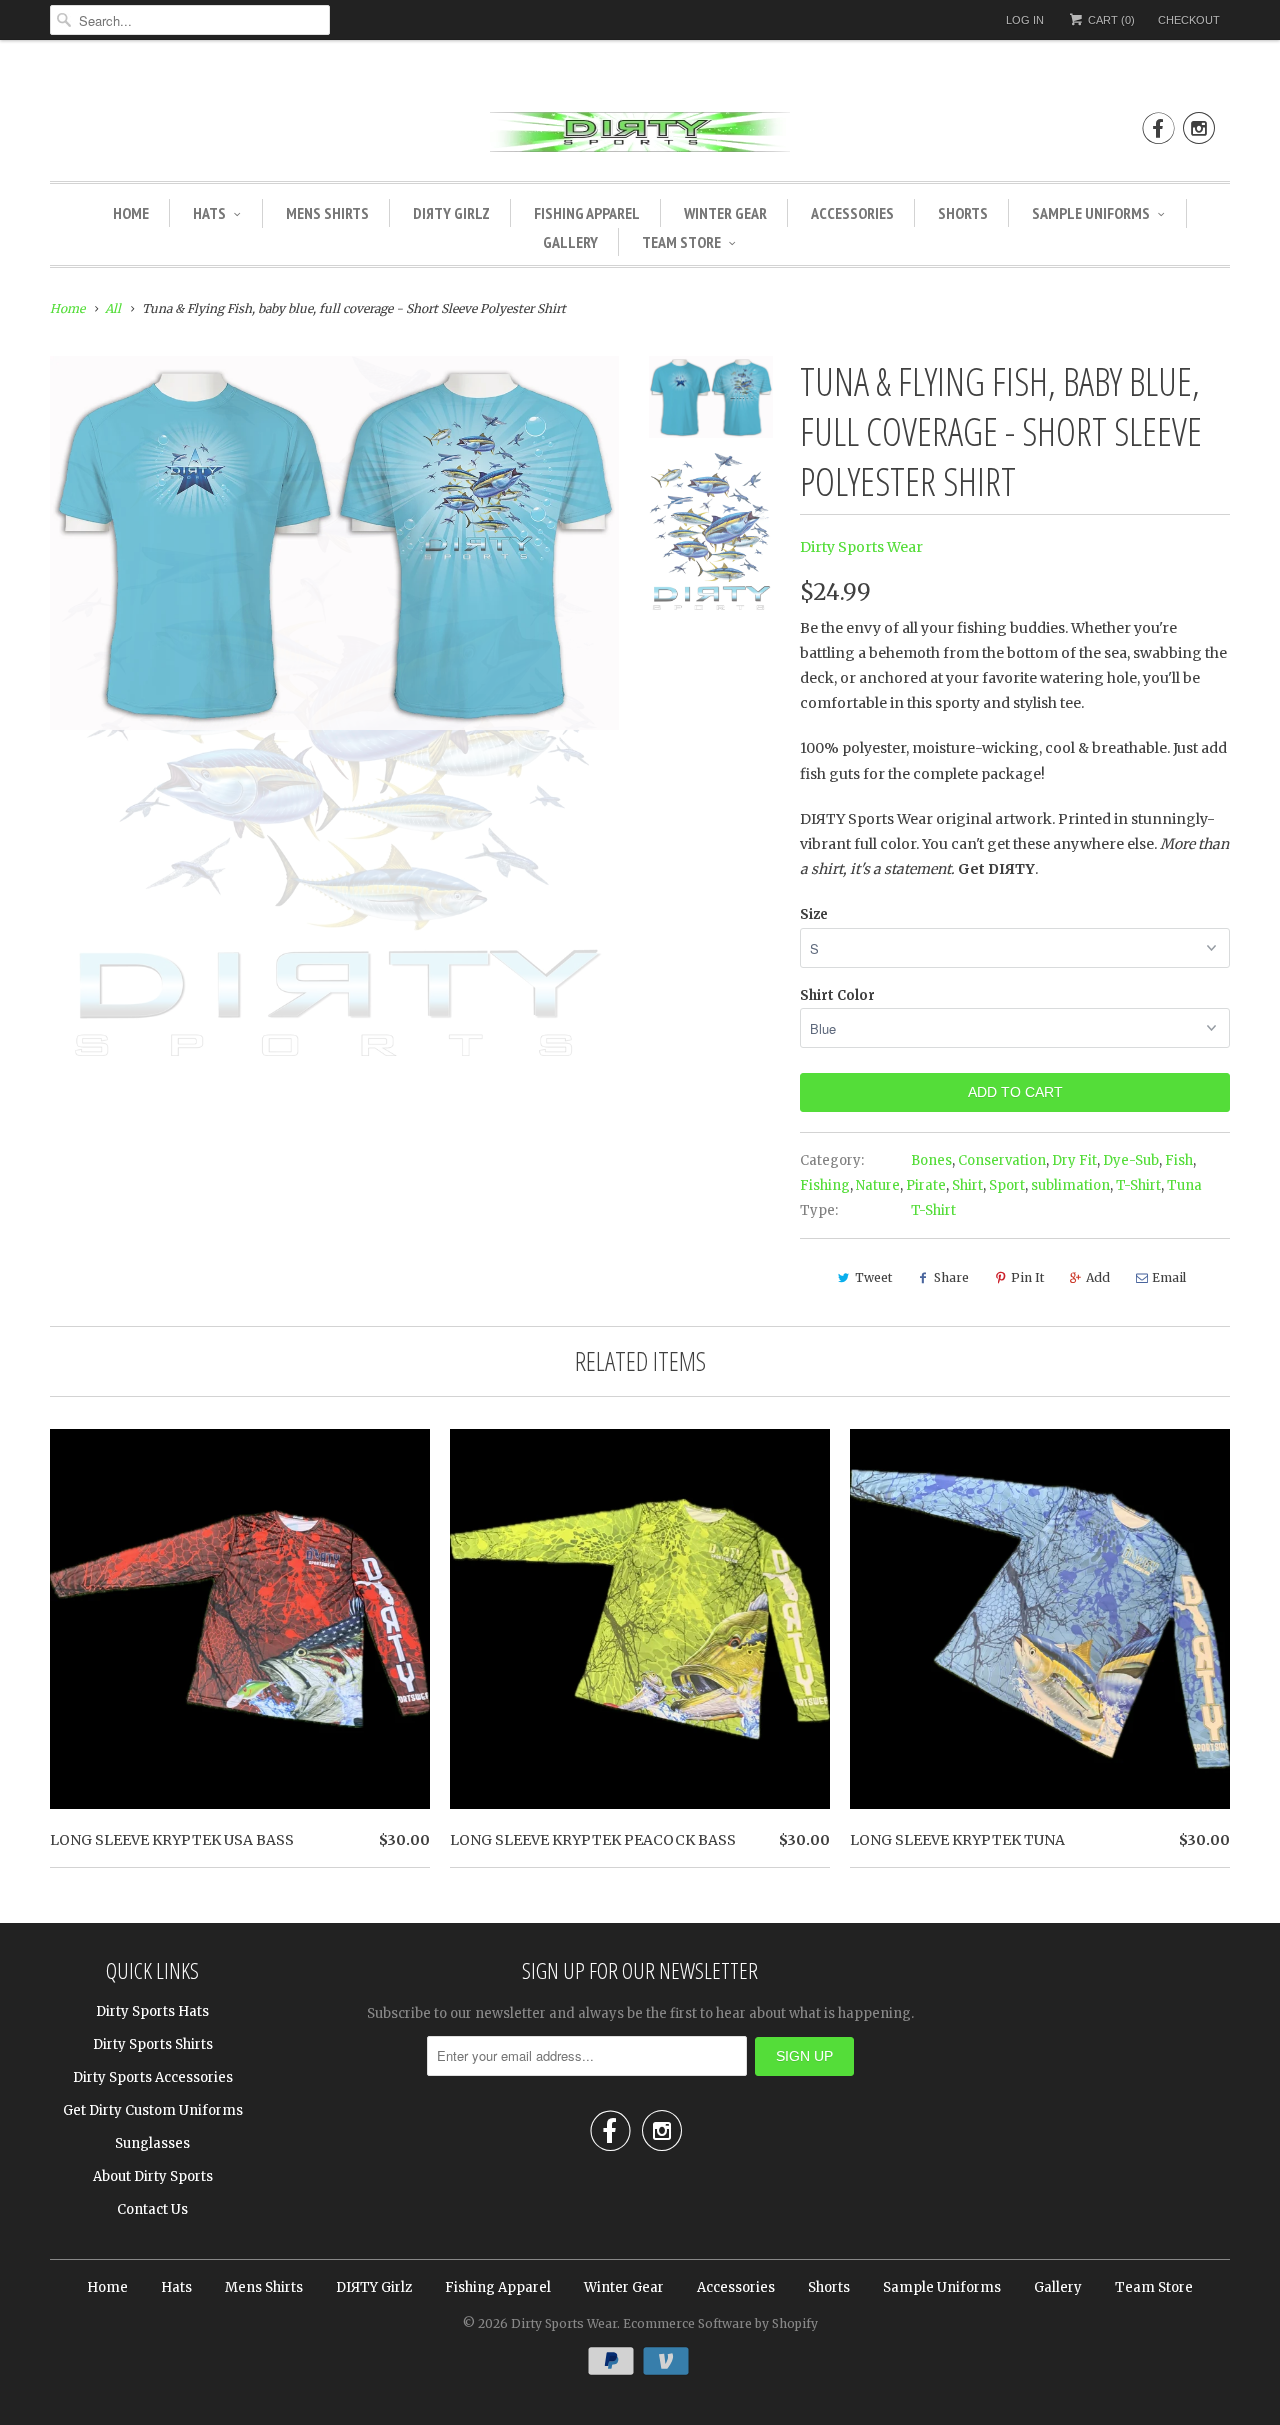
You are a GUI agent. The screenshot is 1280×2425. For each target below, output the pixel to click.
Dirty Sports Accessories (153, 2077)
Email (1169, 1277)
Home (131, 213)
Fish (1179, 1160)
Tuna (1184, 1185)
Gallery (570, 242)
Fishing (825, 1185)
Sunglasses (152, 2143)
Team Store (681, 242)
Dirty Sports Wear (861, 547)
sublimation (1070, 1185)
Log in (1025, 20)
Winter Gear (725, 213)
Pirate (926, 1185)
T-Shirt (1138, 1185)
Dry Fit (1074, 1160)
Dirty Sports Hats (152, 2011)
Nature (878, 1185)
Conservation (1002, 1160)
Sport (1007, 1185)
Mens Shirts (327, 213)
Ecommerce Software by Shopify (720, 2323)
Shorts (963, 213)
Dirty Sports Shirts (153, 2044)
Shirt (967, 1185)
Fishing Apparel (587, 213)
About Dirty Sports (153, 2176)
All (113, 308)
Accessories (852, 213)
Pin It (1027, 1277)
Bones (931, 1160)
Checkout (1189, 20)
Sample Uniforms (1091, 213)
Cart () (1110, 20)
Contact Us (152, 2209)
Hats (209, 213)
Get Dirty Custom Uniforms (153, 2110)
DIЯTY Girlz (451, 213)
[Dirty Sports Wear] (640, 135)
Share (951, 1277)
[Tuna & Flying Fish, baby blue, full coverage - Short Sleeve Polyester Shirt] (334, 543)
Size (814, 914)
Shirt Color (837, 995)
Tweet (873, 1277)
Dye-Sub (1131, 1160)
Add (1098, 1277)
